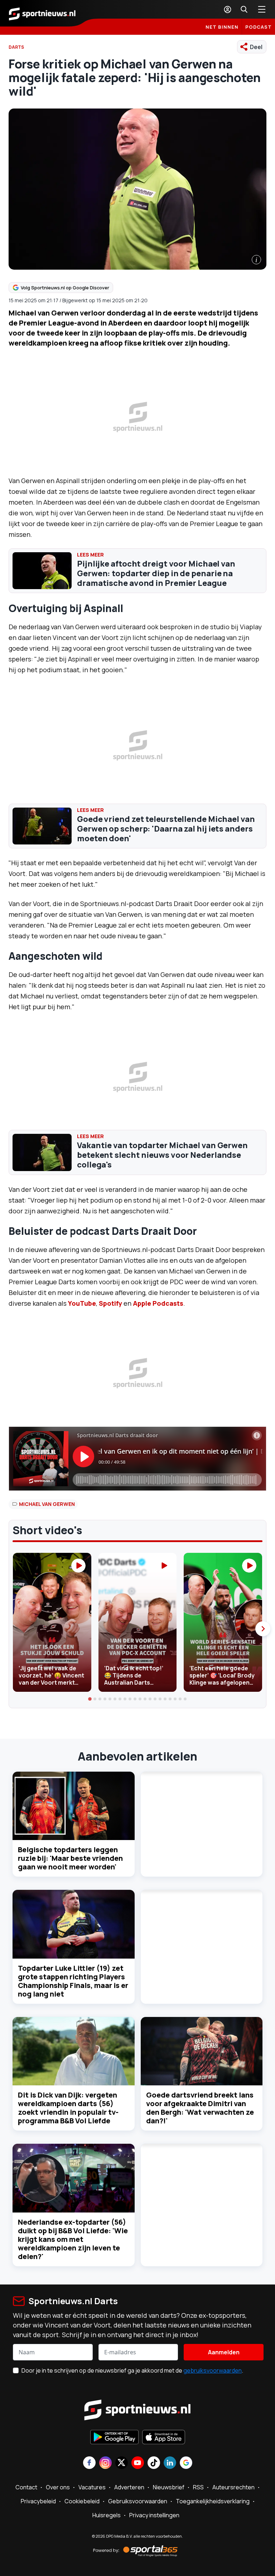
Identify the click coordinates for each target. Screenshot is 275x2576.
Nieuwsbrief (169, 2487)
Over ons (58, 2487)
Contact (26, 2487)
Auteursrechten (233, 2487)
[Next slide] (263, 1629)
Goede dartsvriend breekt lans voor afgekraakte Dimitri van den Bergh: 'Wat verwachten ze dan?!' (200, 2108)
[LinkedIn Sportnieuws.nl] (170, 2463)
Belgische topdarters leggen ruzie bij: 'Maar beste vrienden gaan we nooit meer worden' (70, 1858)
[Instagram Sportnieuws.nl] (105, 2463)
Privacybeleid (38, 2501)
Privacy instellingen (154, 2515)
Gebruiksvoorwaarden (138, 2501)
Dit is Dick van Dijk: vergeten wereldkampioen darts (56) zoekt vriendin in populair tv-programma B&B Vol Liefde (68, 2108)
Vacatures (92, 2487)
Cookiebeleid (82, 2501)
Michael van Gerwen (47, 1504)
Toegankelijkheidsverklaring (213, 2501)
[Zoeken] (244, 9)
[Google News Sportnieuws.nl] (186, 2463)
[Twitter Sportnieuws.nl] (122, 2463)
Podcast (259, 27)
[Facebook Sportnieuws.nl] (89, 2463)
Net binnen (222, 27)
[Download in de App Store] (164, 2438)
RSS (198, 2487)
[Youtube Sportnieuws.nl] (138, 2463)
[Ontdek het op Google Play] (114, 2438)
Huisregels (107, 2515)
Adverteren (129, 2487)
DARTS (16, 47)
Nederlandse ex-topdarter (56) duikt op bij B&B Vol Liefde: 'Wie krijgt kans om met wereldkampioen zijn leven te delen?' (73, 2239)
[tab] (90, 1699)
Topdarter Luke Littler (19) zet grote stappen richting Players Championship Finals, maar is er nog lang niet (73, 1981)
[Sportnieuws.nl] (42, 13)
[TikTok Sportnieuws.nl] (154, 2463)
